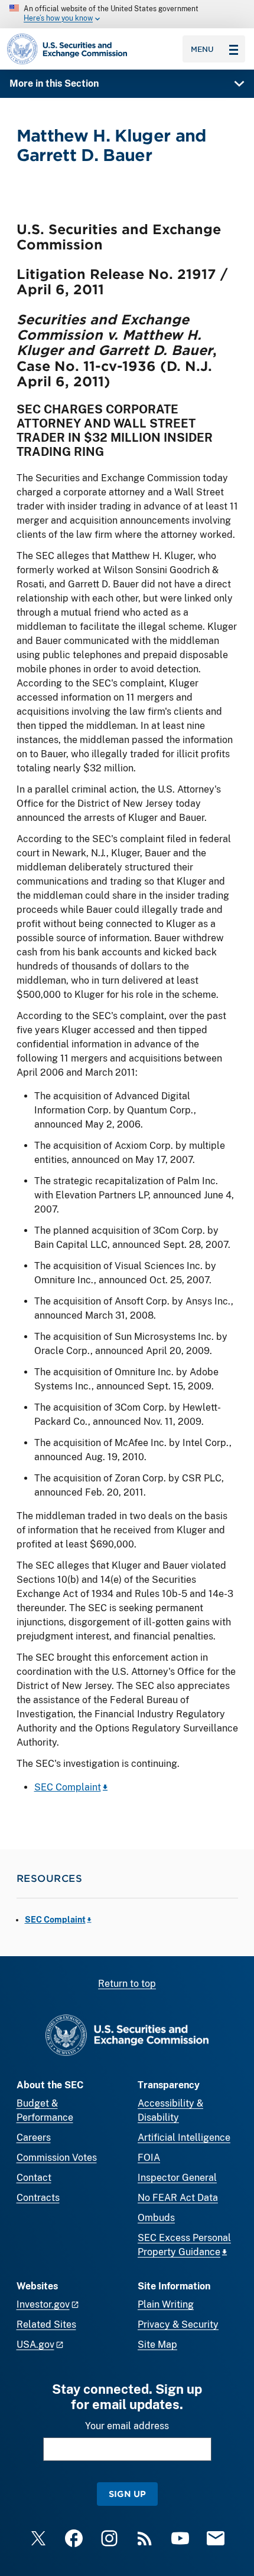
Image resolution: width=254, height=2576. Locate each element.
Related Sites (46, 2324)
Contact (34, 2178)
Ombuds (156, 2218)
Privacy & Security (178, 2324)
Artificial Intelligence (184, 2138)
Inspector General (177, 2178)
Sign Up (127, 2494)
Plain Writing (166, 2304)
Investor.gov (43, 2304)
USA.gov (35, 2345)
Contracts (38, 2198)
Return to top (127, 1984)
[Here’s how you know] (127, 14)
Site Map (157, 2345)
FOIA (149, 2158)
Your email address (127, 2426)
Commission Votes (57, 2158)
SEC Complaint (68, 1787)
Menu (202, 49)
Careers (34, 2138)
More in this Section (54, 83)
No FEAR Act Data (178, 2198)
